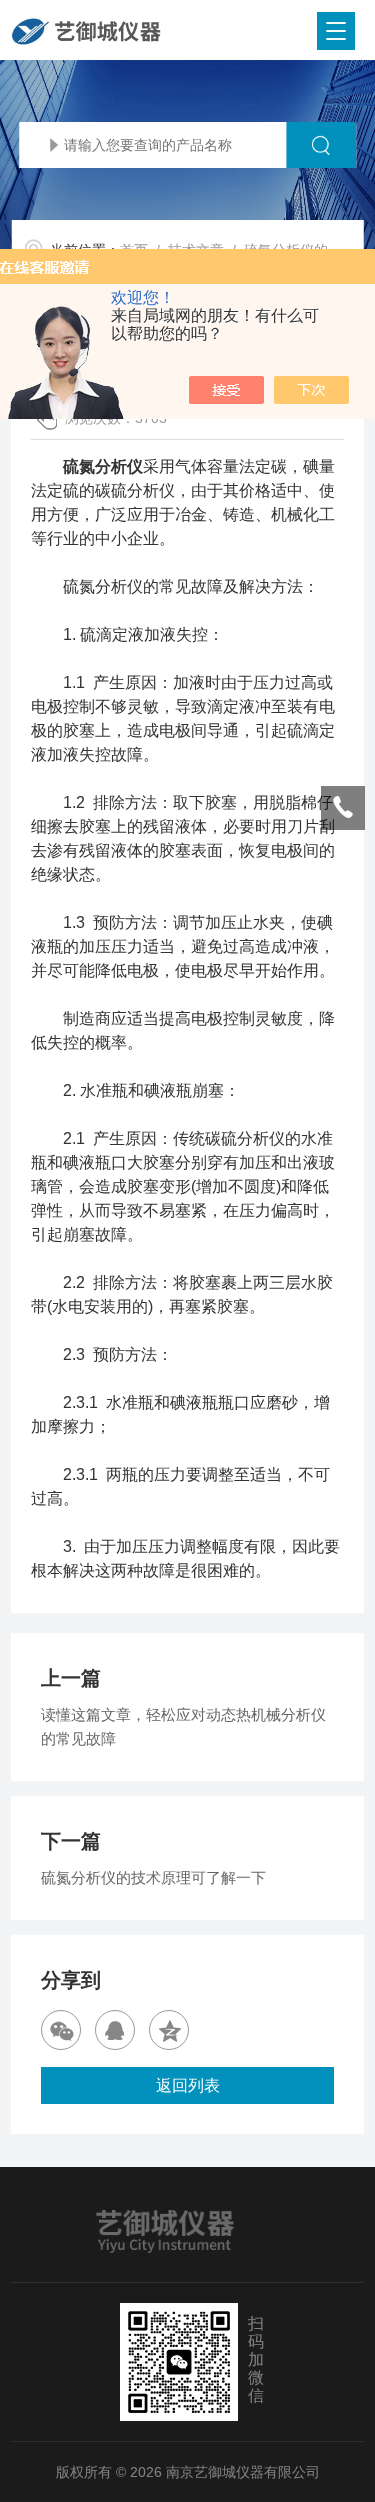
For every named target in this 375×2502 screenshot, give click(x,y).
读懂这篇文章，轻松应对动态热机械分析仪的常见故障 (183, 1726)
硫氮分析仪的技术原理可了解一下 (153, 1877)
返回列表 (188, 2085)
